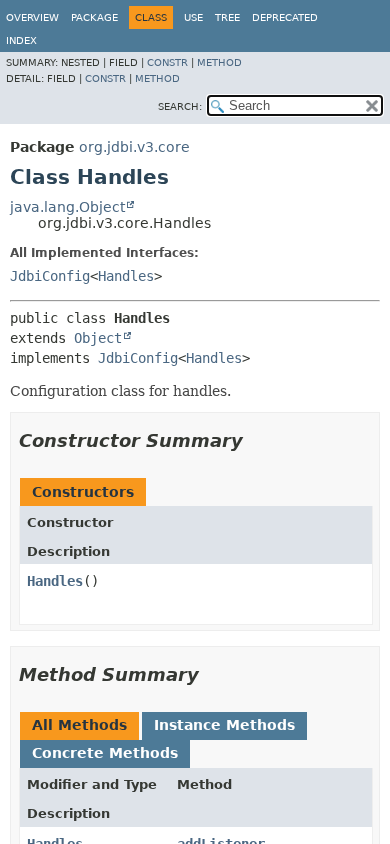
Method (219, 62)
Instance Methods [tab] (224, 725)
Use (193, 17)
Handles (126, 276)
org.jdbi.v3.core (134, 147)
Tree (227, 17)
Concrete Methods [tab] (105, 753)
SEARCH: (180, 106)
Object (98, 338)
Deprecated (285, 17)
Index (21, 40)
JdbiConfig (50, 276)
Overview (32, 17)
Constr (167, 62)
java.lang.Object (67, 207)
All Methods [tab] (79, 725)
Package (94, 17)
